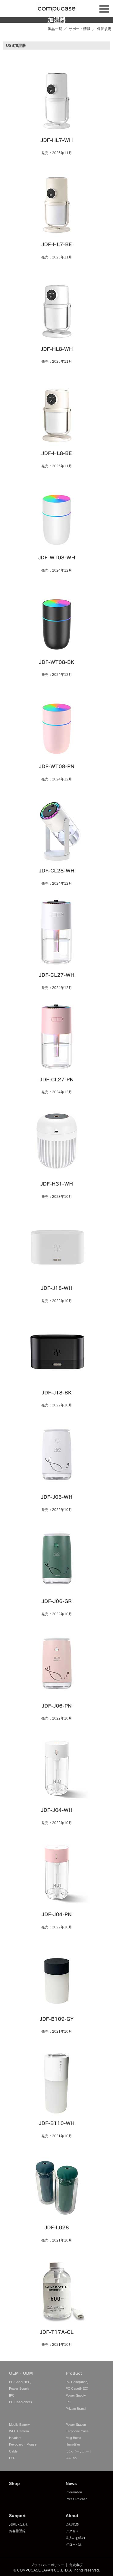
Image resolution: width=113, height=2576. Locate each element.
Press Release (77, 2499)
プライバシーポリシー (47, 2565)
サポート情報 (80, 29)
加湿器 (57, 20)
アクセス (72, 2531)
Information (74, 2492)
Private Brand (76, 2409)
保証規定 (104, 29)
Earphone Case (77, 2431)
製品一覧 (55, 29)
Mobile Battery (19, 2425)
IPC (12, 2395)
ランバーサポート (79, 2451)
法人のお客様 (76, 2538)
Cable (13, 2451)
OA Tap (71, 2458)
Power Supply (19, 2388)
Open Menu (104, 9)
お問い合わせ (19, 2524)
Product (74, 2373)
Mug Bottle (73, 2438)
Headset (15, 2438)
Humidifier (73, 2444)
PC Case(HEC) (20, 2382)
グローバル (74, 2544)
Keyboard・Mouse (23, 2444)
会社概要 (72, 2524)
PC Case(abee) (20, 2402)
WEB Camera (19, 2431)
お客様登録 (17, 2531)
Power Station (76, 2425)
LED (12, 2458)
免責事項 (76, 2565)
